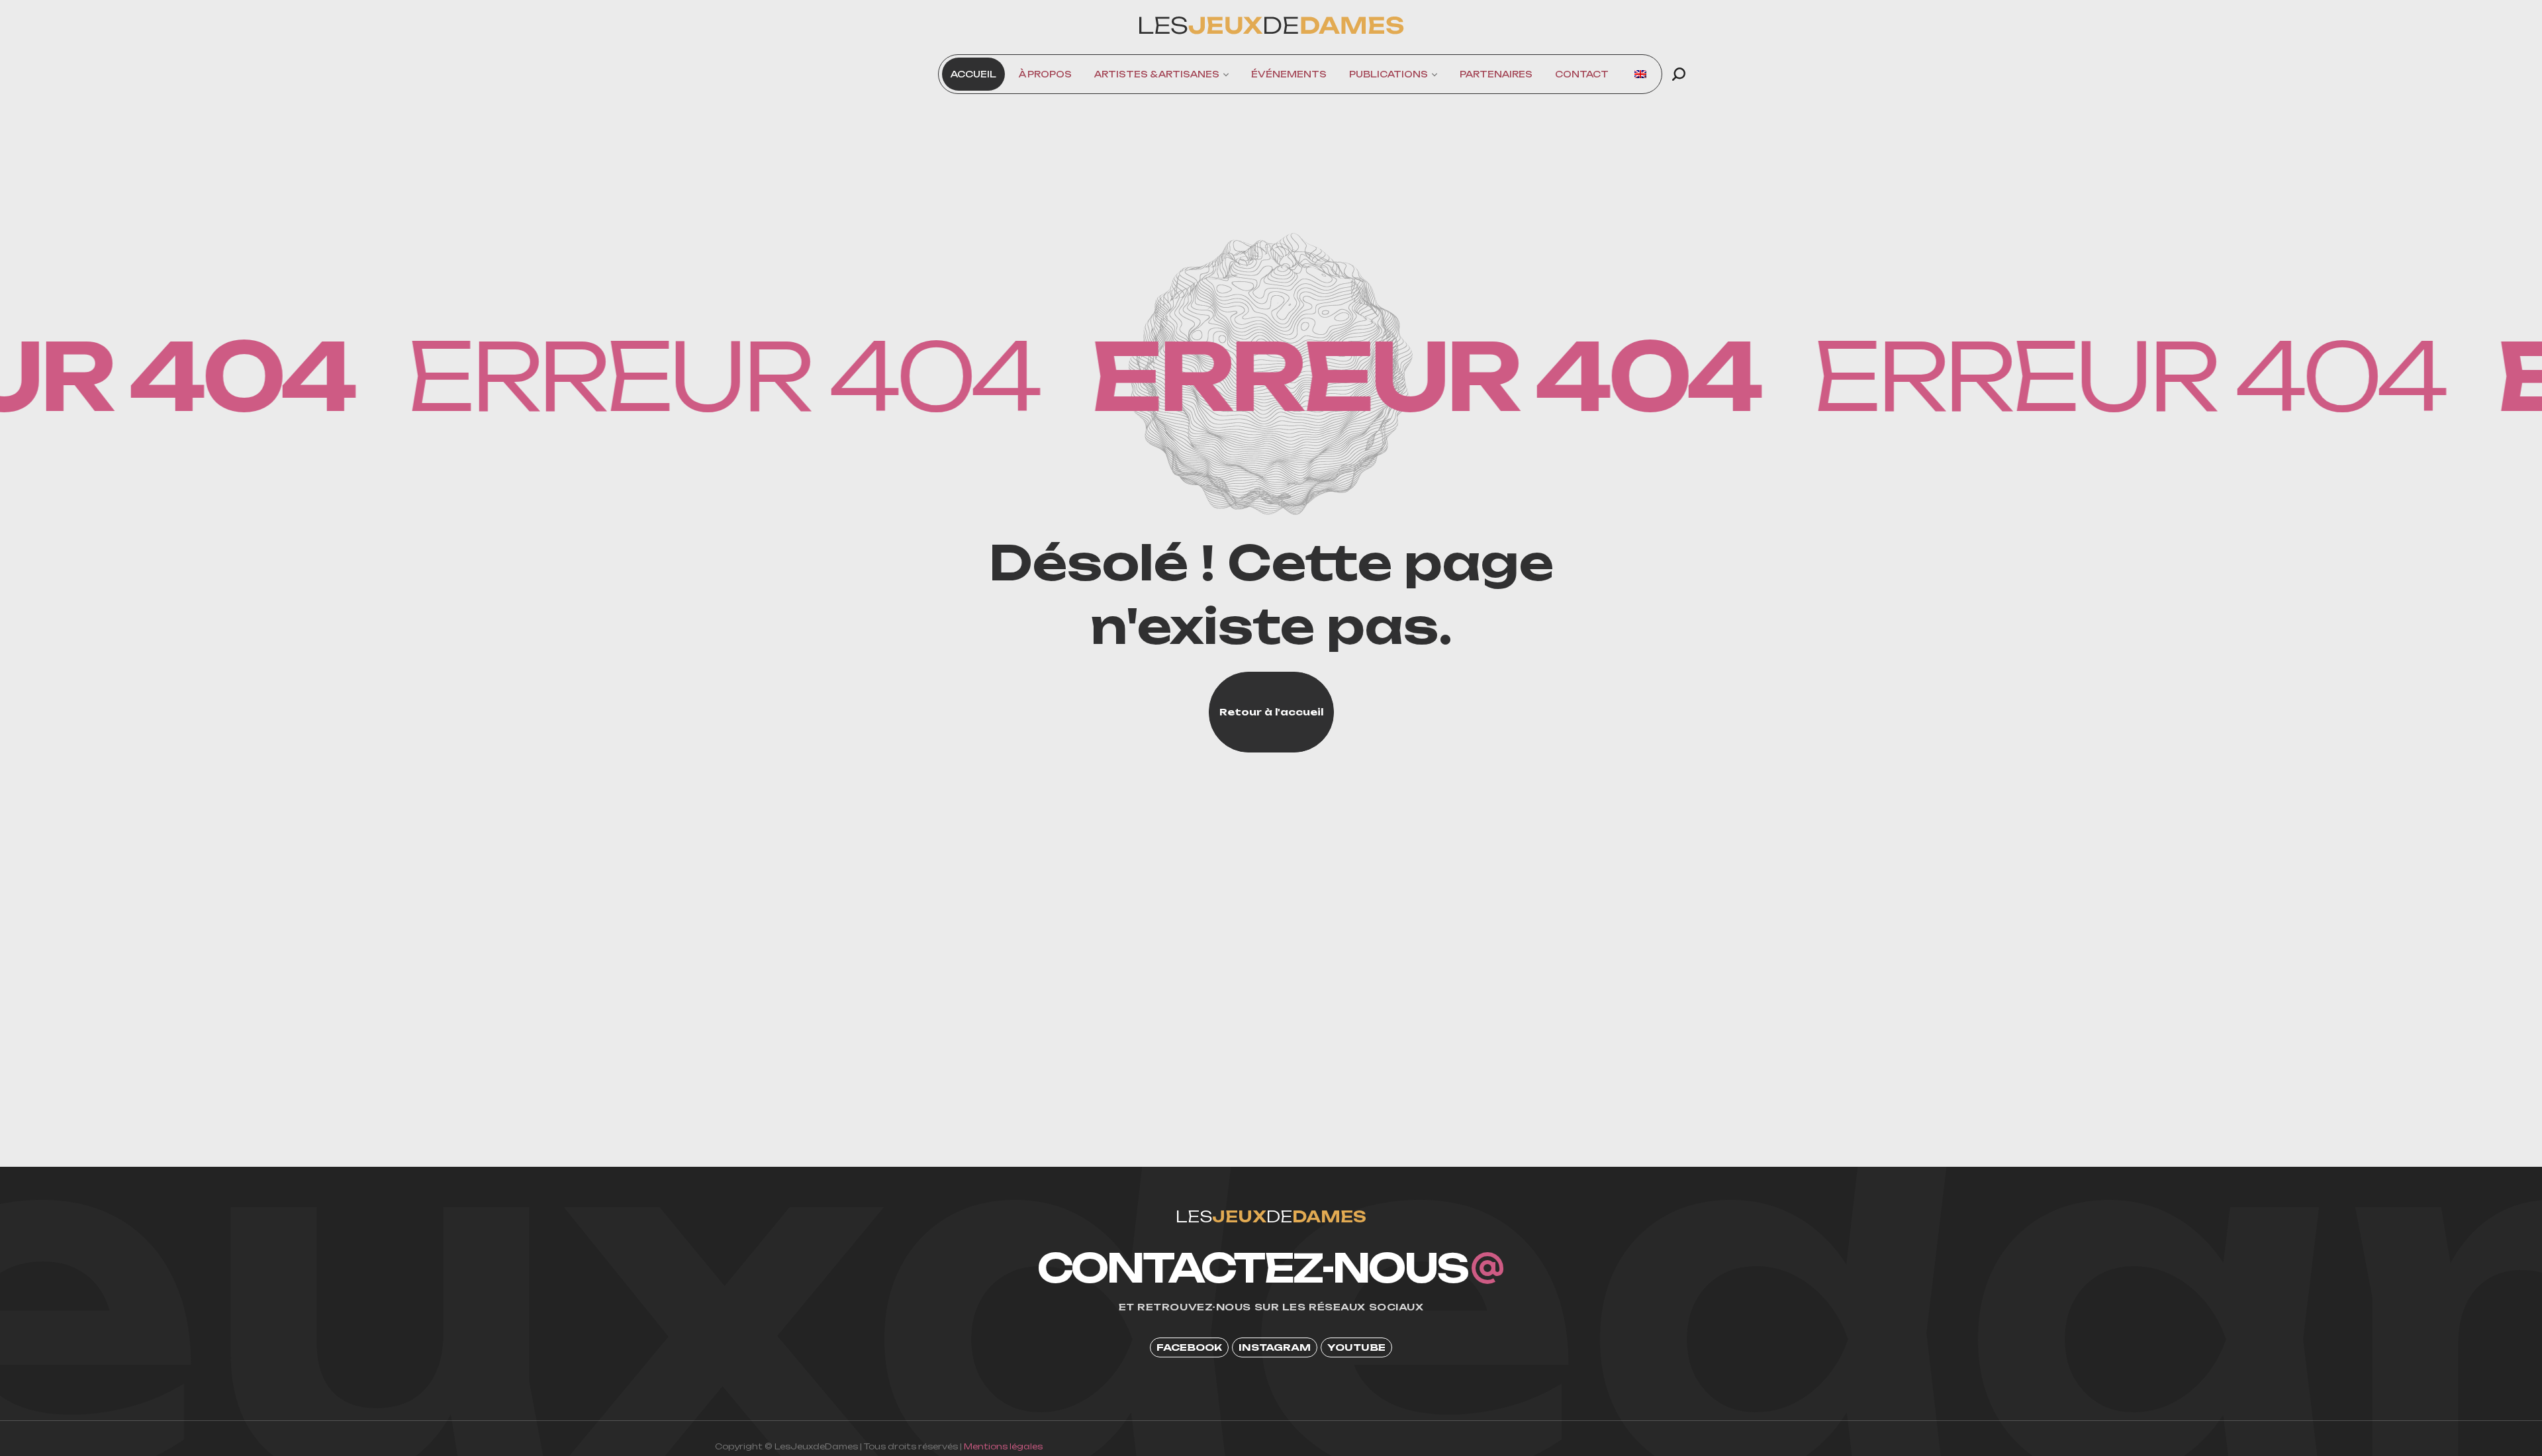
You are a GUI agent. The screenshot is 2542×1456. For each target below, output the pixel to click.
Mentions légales (1003, 1446)
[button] (1679, 74)
